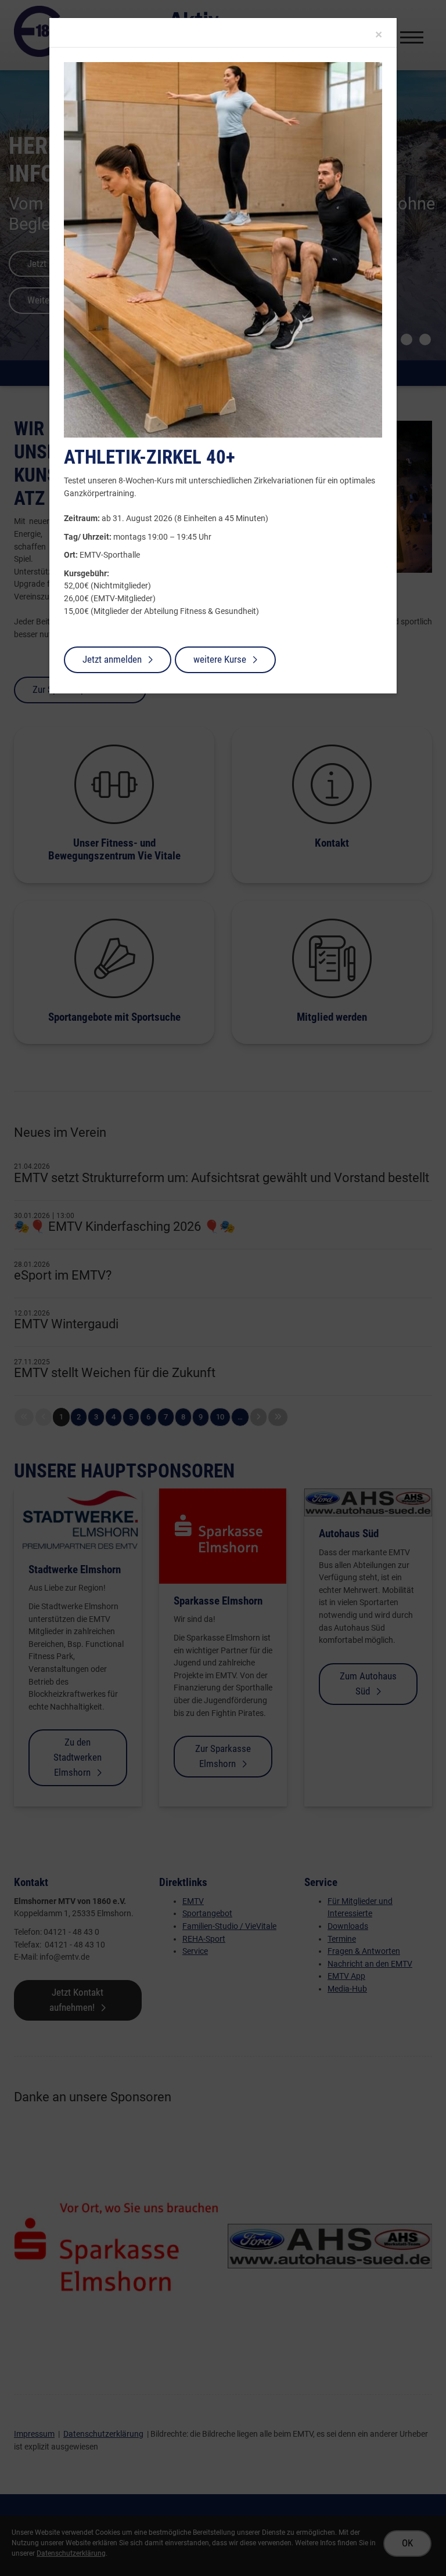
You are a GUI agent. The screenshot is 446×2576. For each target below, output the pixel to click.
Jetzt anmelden (112, 659)
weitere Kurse (220, 659)
